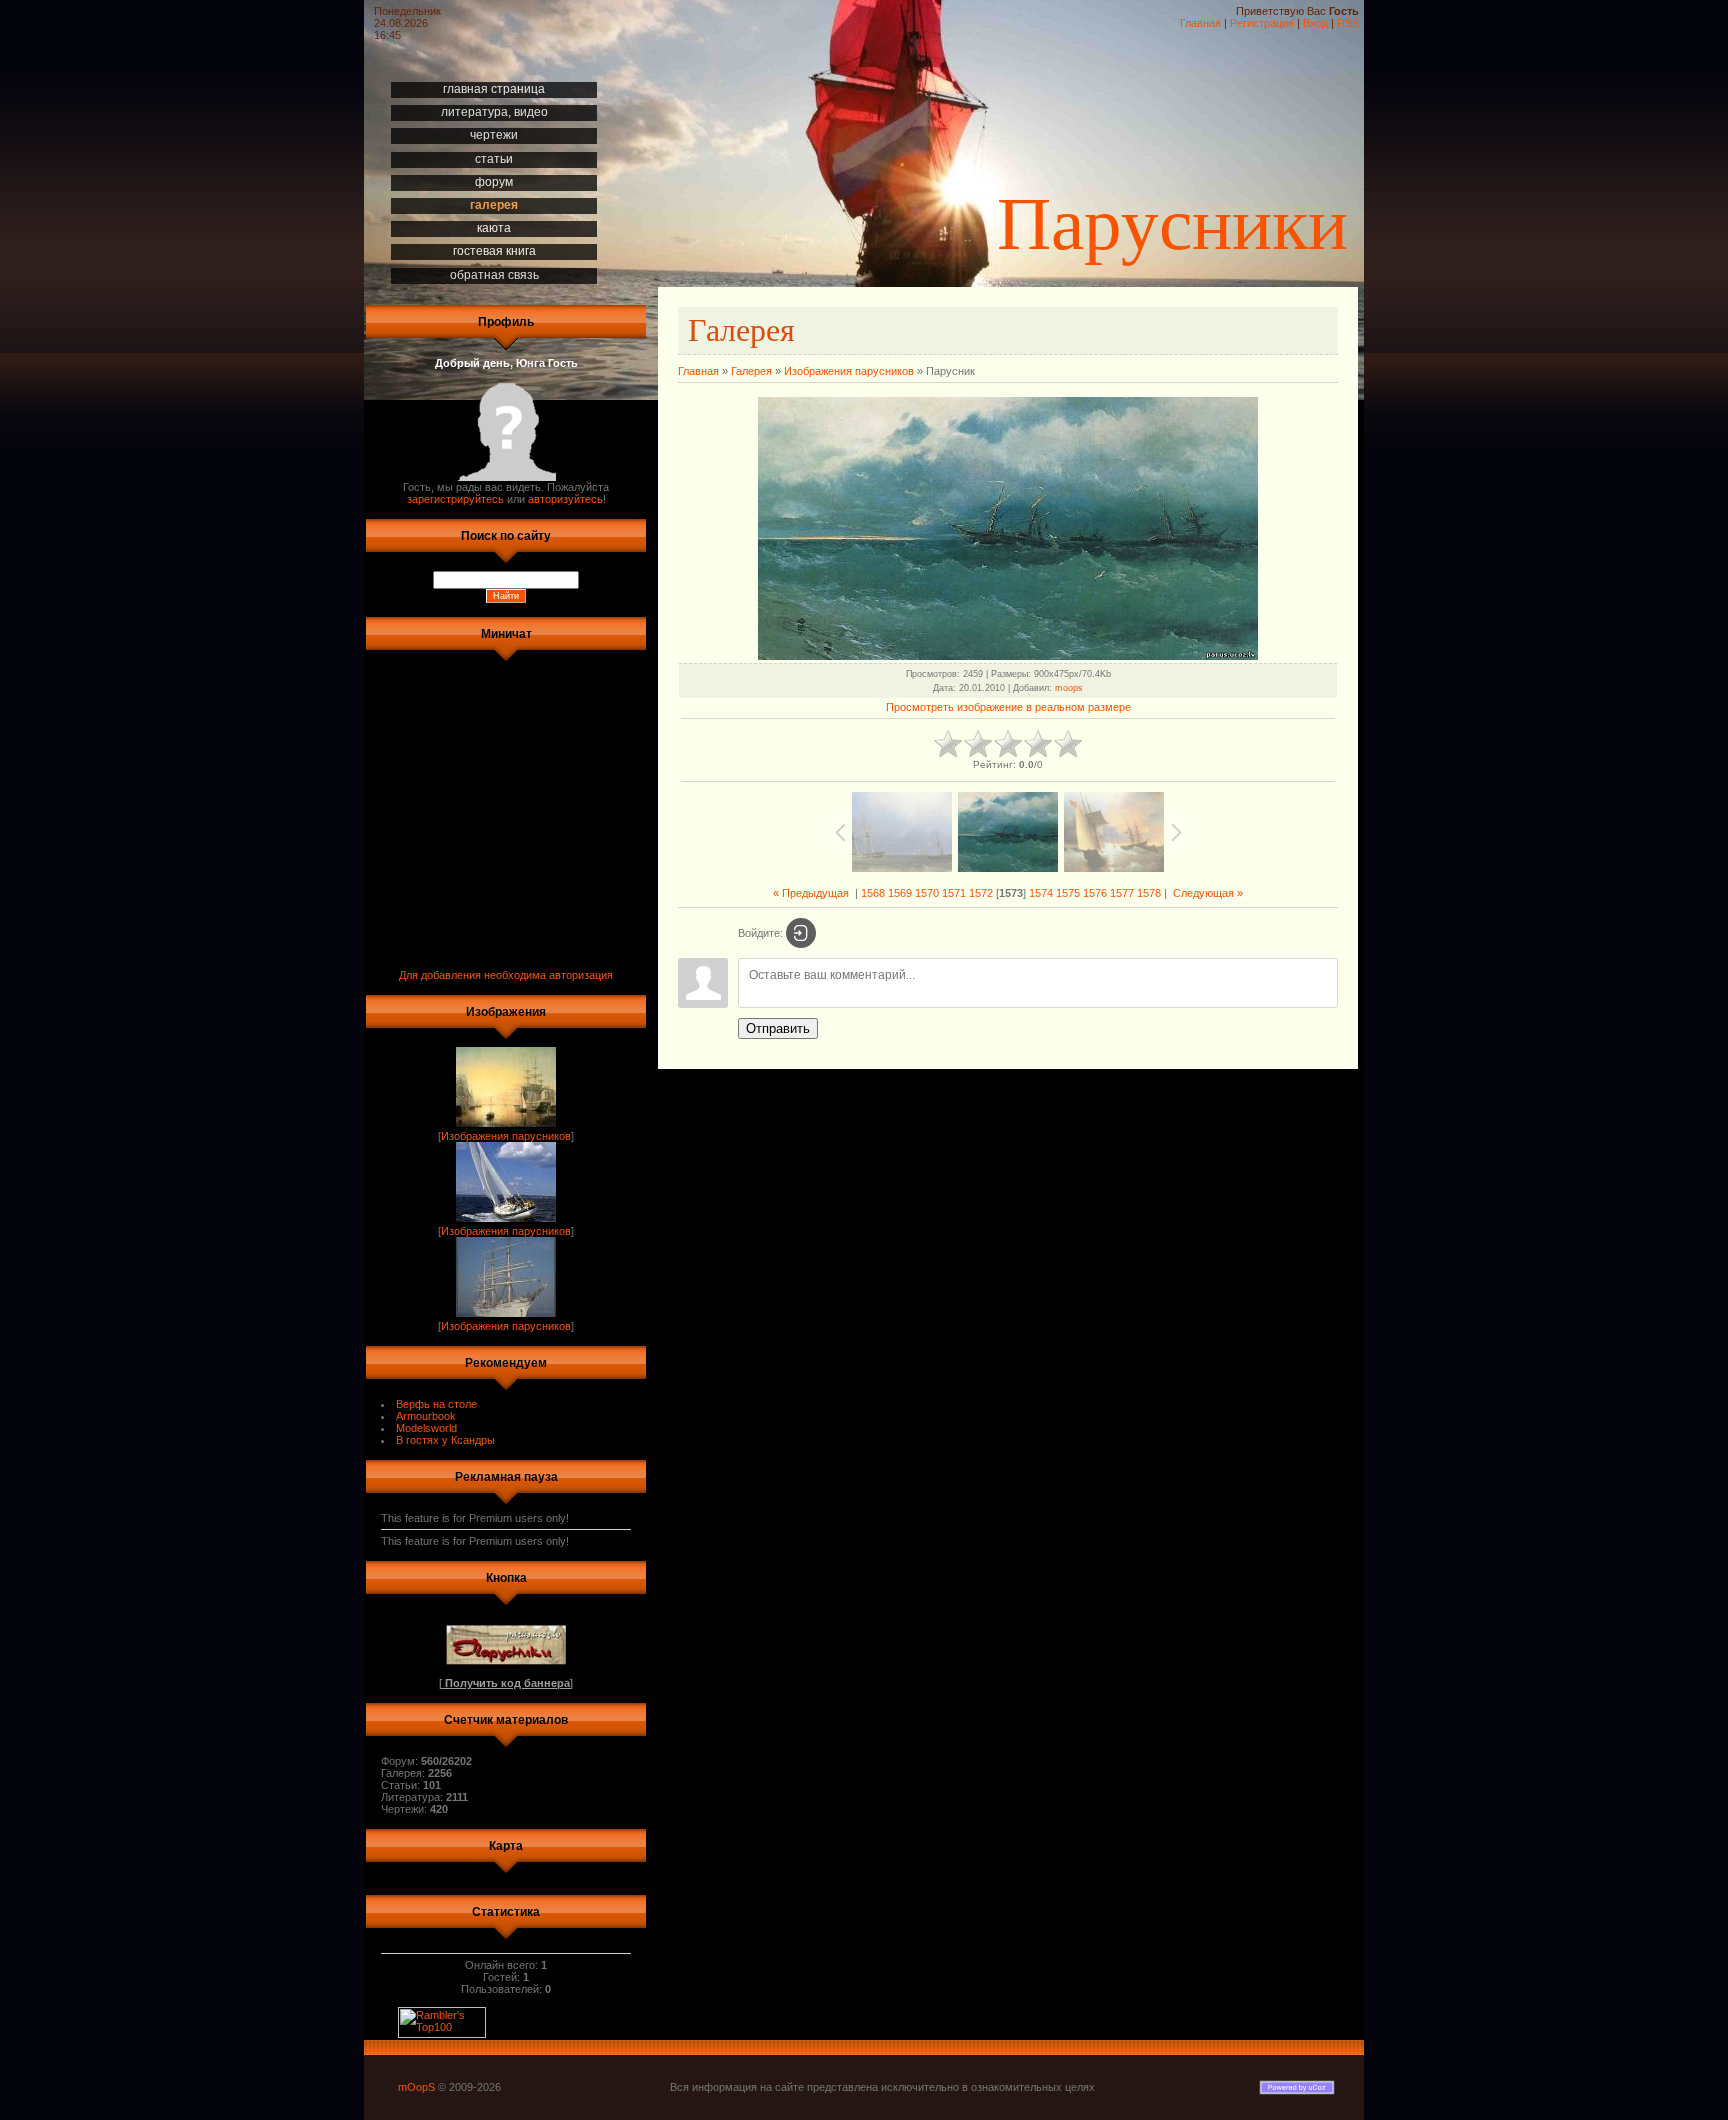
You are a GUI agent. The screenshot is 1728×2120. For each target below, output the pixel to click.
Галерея (751, 371)
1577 (1122, 893)
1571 (954, 893)
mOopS (416, 2087)
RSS (1348, 23)
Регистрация (1262, 23)
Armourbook (426, 1416)
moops (1069, 688)
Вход (1315, 23)
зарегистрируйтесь (455, 499)
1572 (981, 893)
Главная (1200, 23)
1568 (873, 893)
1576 (1095, 893)
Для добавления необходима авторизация (506, 975)
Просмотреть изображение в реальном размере (1008, 707)
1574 (1041, 893)
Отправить (778, 1028)
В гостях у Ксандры (445, 1440)
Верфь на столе (436, 1404)
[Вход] (801, 933)
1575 (1068, 893)
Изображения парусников (506, 1136)
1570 (927, 893)
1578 (1149, 893)
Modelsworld (426, 1428)
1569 (900, 893)
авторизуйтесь (565, 499)
